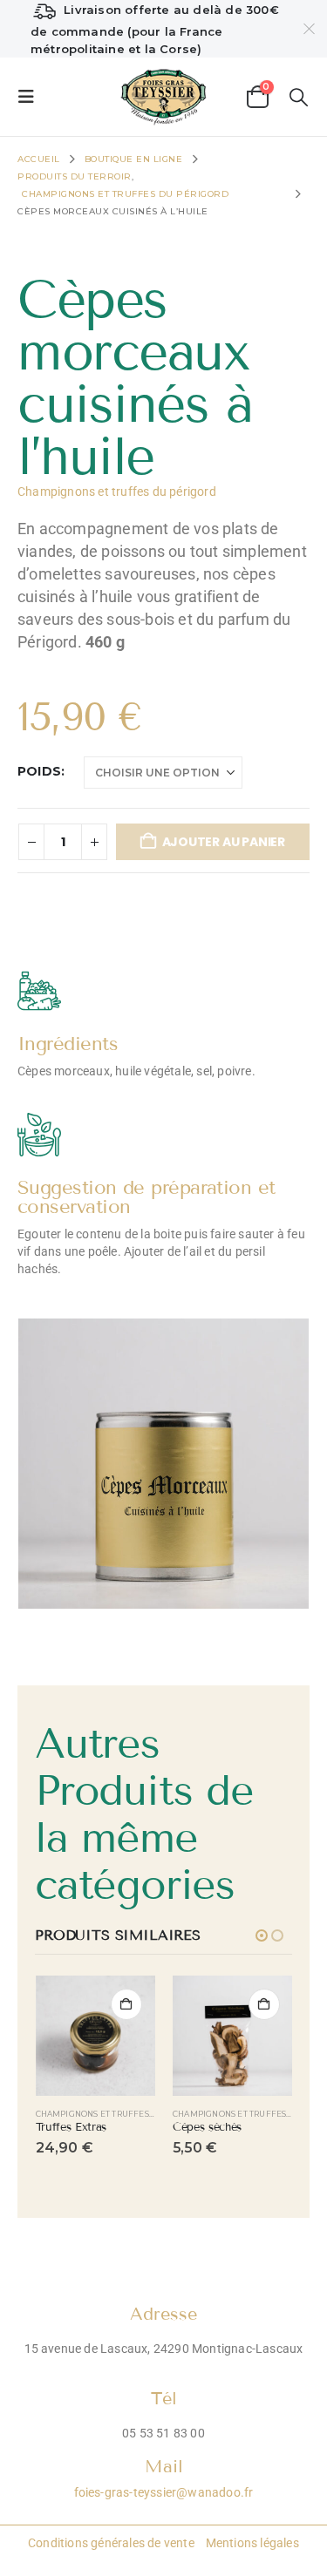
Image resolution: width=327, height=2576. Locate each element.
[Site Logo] (163, 97)
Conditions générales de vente (111, 2543)
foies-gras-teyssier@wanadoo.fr (164, 2492)
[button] (31, 97)
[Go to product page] (96, 2036)
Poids (39, 771)
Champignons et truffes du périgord (117, 491)
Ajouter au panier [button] (126, 2004)
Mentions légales (251, 2543)
